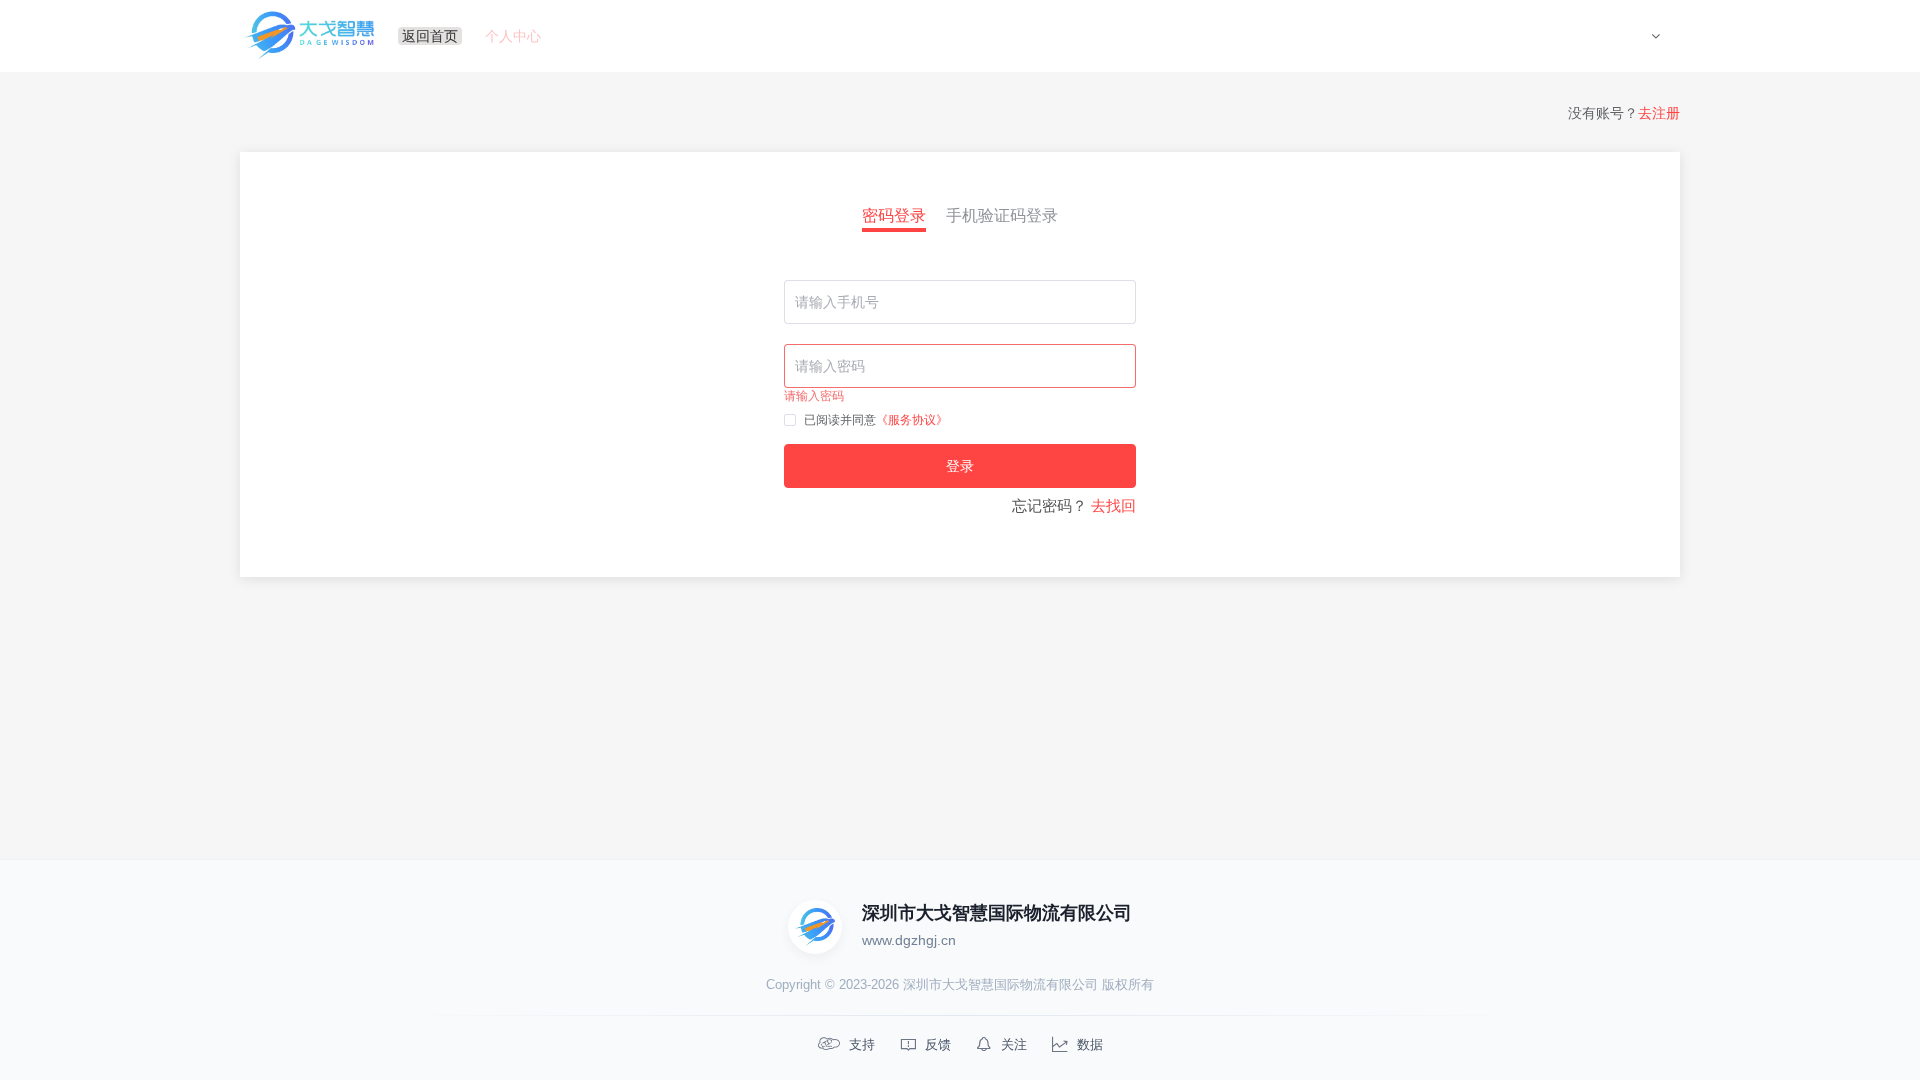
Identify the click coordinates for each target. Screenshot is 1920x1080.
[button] (1655, 36)
